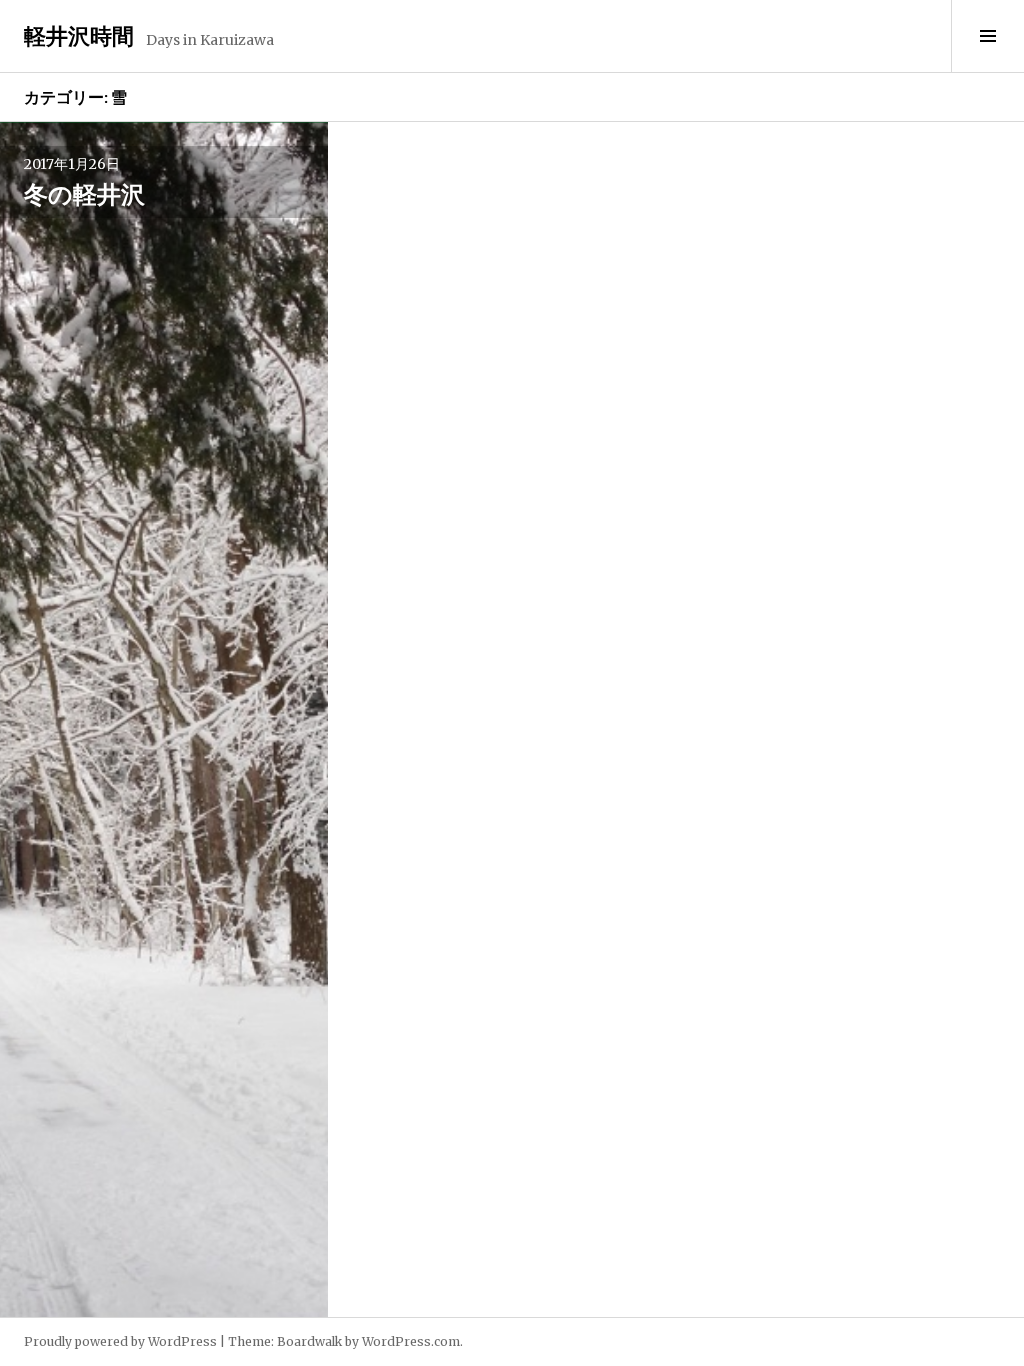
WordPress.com (411, 1341)
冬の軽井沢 (84, 193)
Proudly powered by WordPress (120, 1341)
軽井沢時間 (79, 35)
